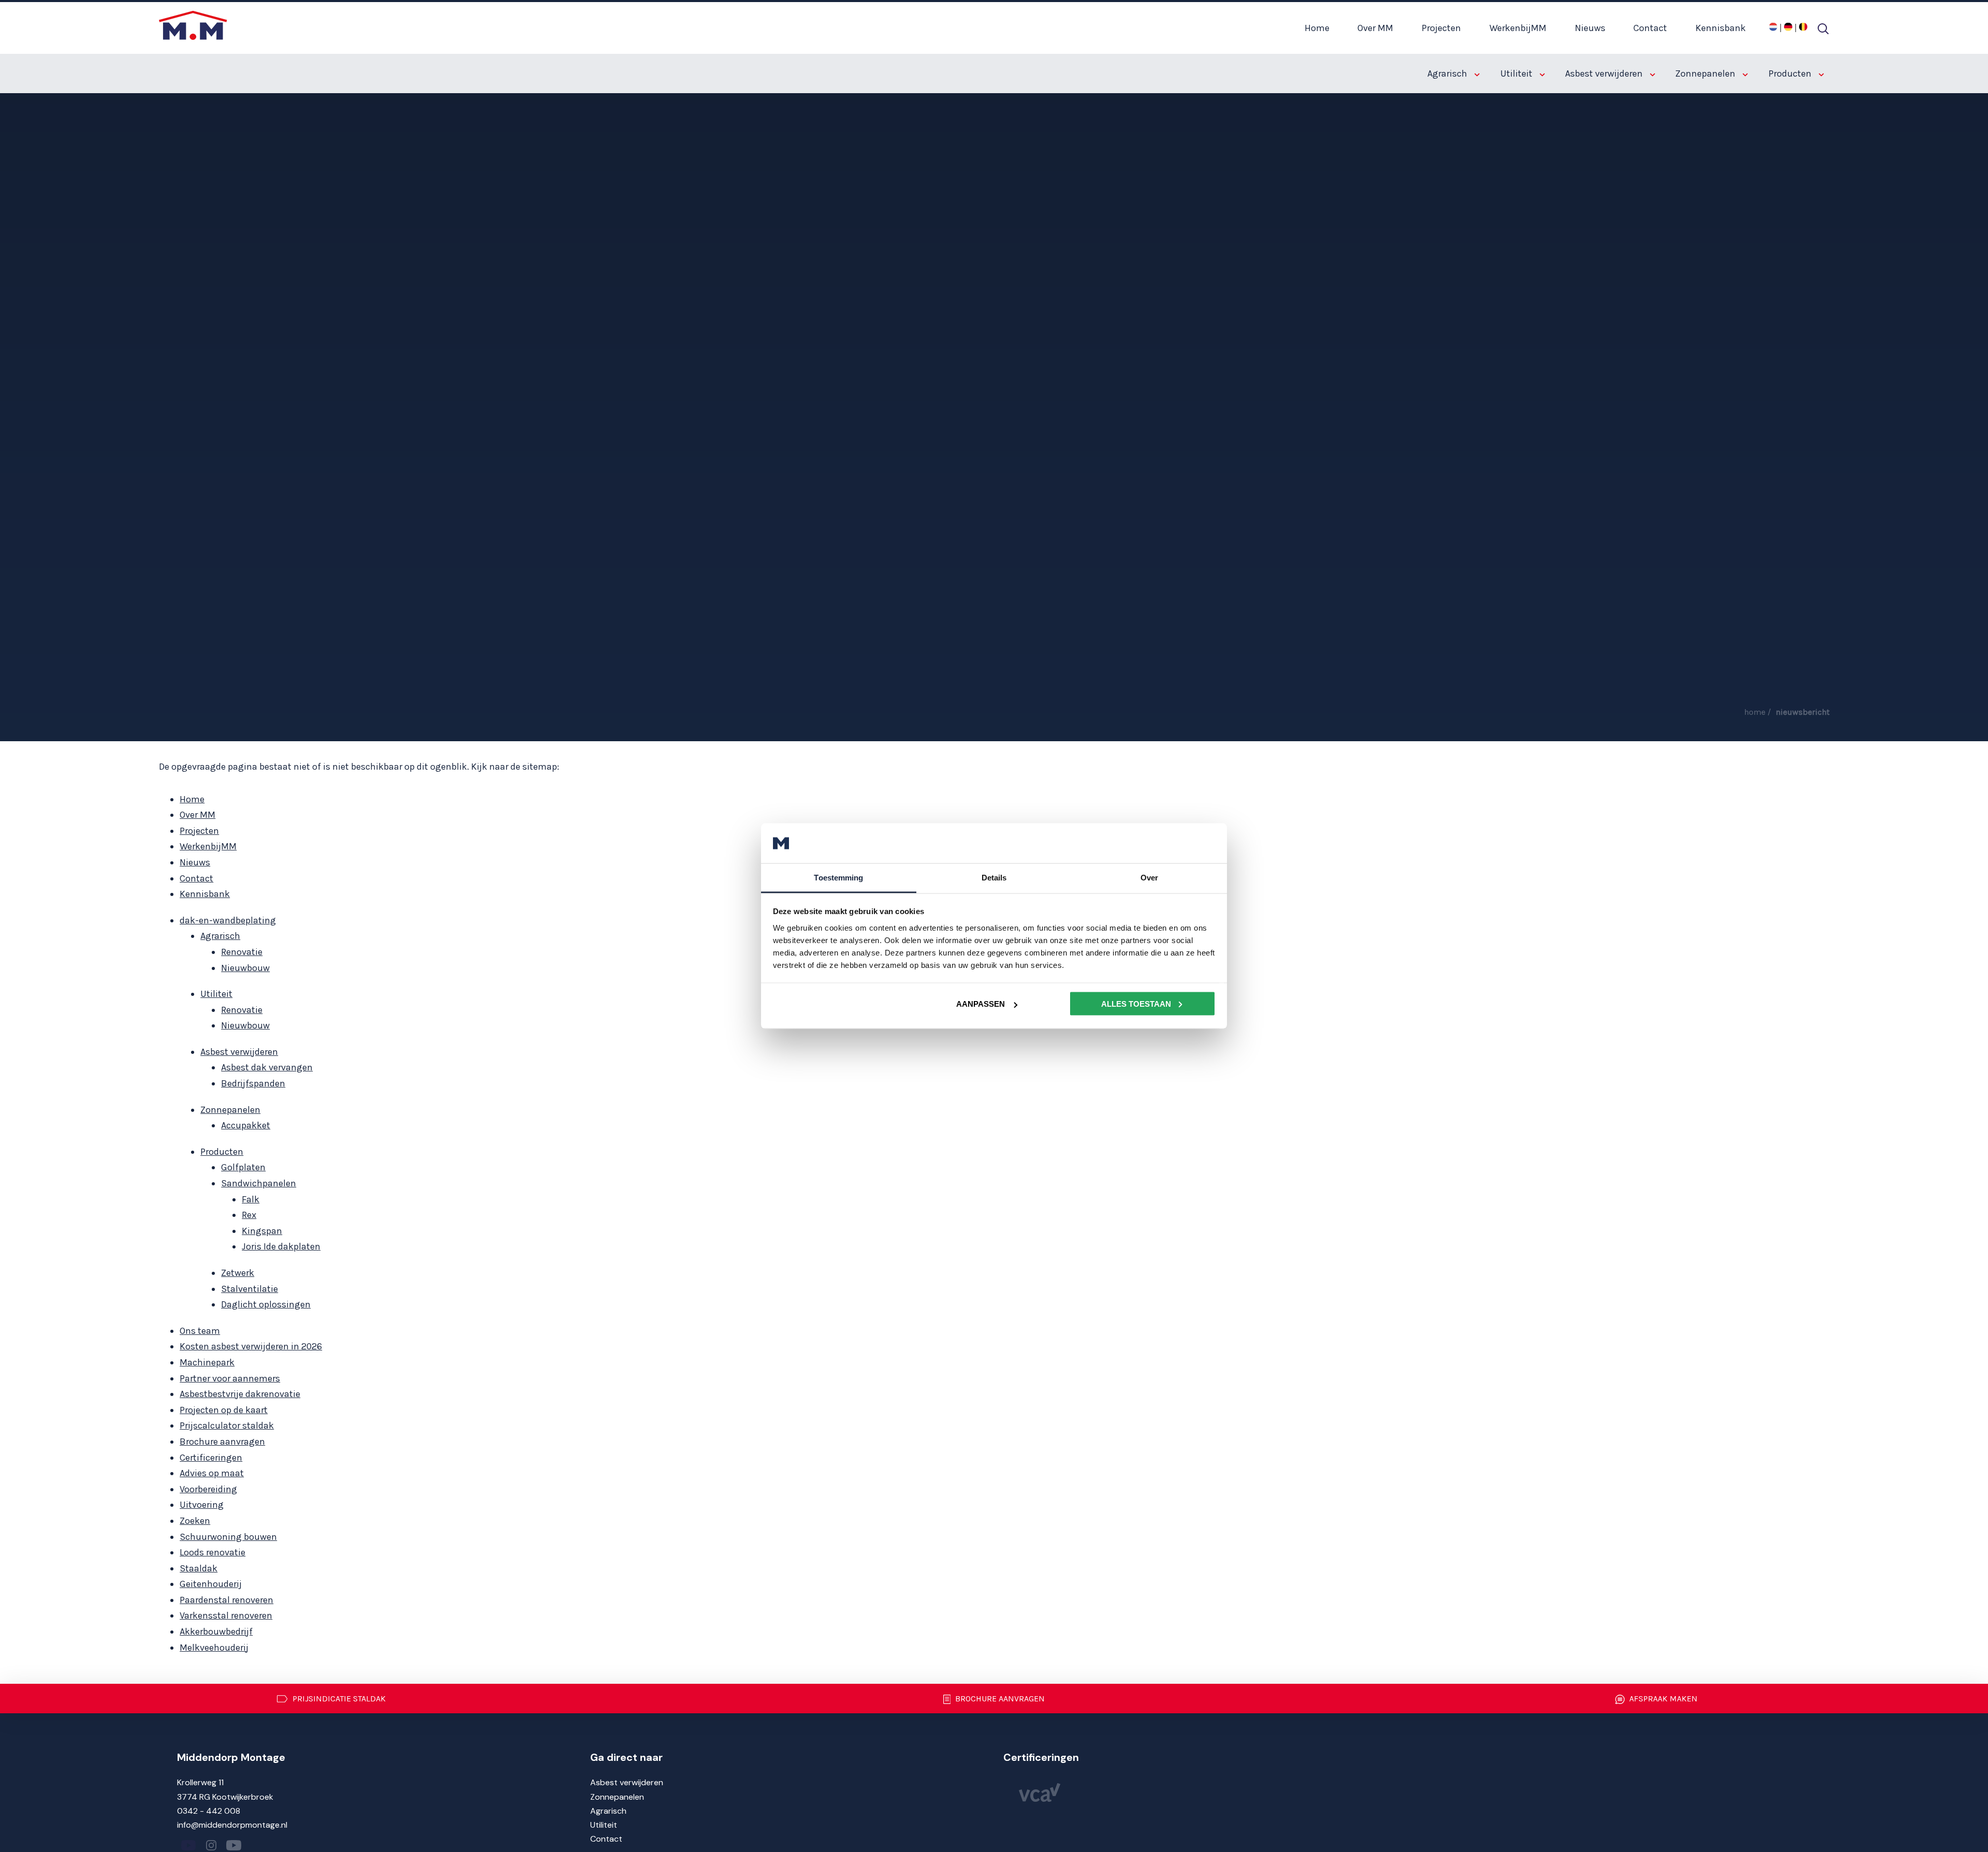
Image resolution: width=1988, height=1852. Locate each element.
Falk (251, 1199)
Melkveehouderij (214, 1648)
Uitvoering (202, 1505)
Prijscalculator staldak (227, 1425)
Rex (249, 1215)
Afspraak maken (1662, 1699)
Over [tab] (1149, 877)
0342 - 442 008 (209, 1811)
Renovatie (242, 952)
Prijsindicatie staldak (338, 1699)
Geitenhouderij (211, 1584)
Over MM (1375, 28)
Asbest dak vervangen (267, 1067)
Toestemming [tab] (838, 877)
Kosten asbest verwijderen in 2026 (251, 1346)
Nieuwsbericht (1803, 712)
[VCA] (1040, 1799)
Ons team (200, 1331)
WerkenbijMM (1518, 28)
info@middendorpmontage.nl (232, 1825)
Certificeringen (211, 1458)
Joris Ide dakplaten (281, 1246)
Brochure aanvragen (222, 1442)
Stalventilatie (250, 1289)
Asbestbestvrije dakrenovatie (240, 1394)
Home (1317, 28)
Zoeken (195, 1521)
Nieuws (1590, 28)
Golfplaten (243, 1167)
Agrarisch (1448, 74)
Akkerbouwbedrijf (216, 1631)
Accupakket (246, 1125)
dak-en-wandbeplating (228, 920)
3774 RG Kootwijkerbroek (225, 1797)
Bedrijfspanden (253, 1083)
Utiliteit (1517, 74)
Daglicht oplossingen (266, 1304)
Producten (1791, 74)
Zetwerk (238, 1273)
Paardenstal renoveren (226, 1600)
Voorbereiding (208, 1489)
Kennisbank (1721, 28)
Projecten (1441, 28)
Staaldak (199, 1568)
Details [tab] (994, 877)
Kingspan (262, 1231)
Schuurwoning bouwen (228, 1537)
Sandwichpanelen (259, 1183)
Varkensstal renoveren (226, 1615)
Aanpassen (981, 1004)
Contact (1650, 28)
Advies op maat (212, 1473)
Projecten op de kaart (224, 1410)
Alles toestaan (1136, 1004)
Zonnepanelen (1706, 74)
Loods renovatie (213, 1552)
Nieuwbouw (245, 968)
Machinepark (207, 1362)
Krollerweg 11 (200, 1782)
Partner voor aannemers (230, 1378)
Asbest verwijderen (1605, 74)
